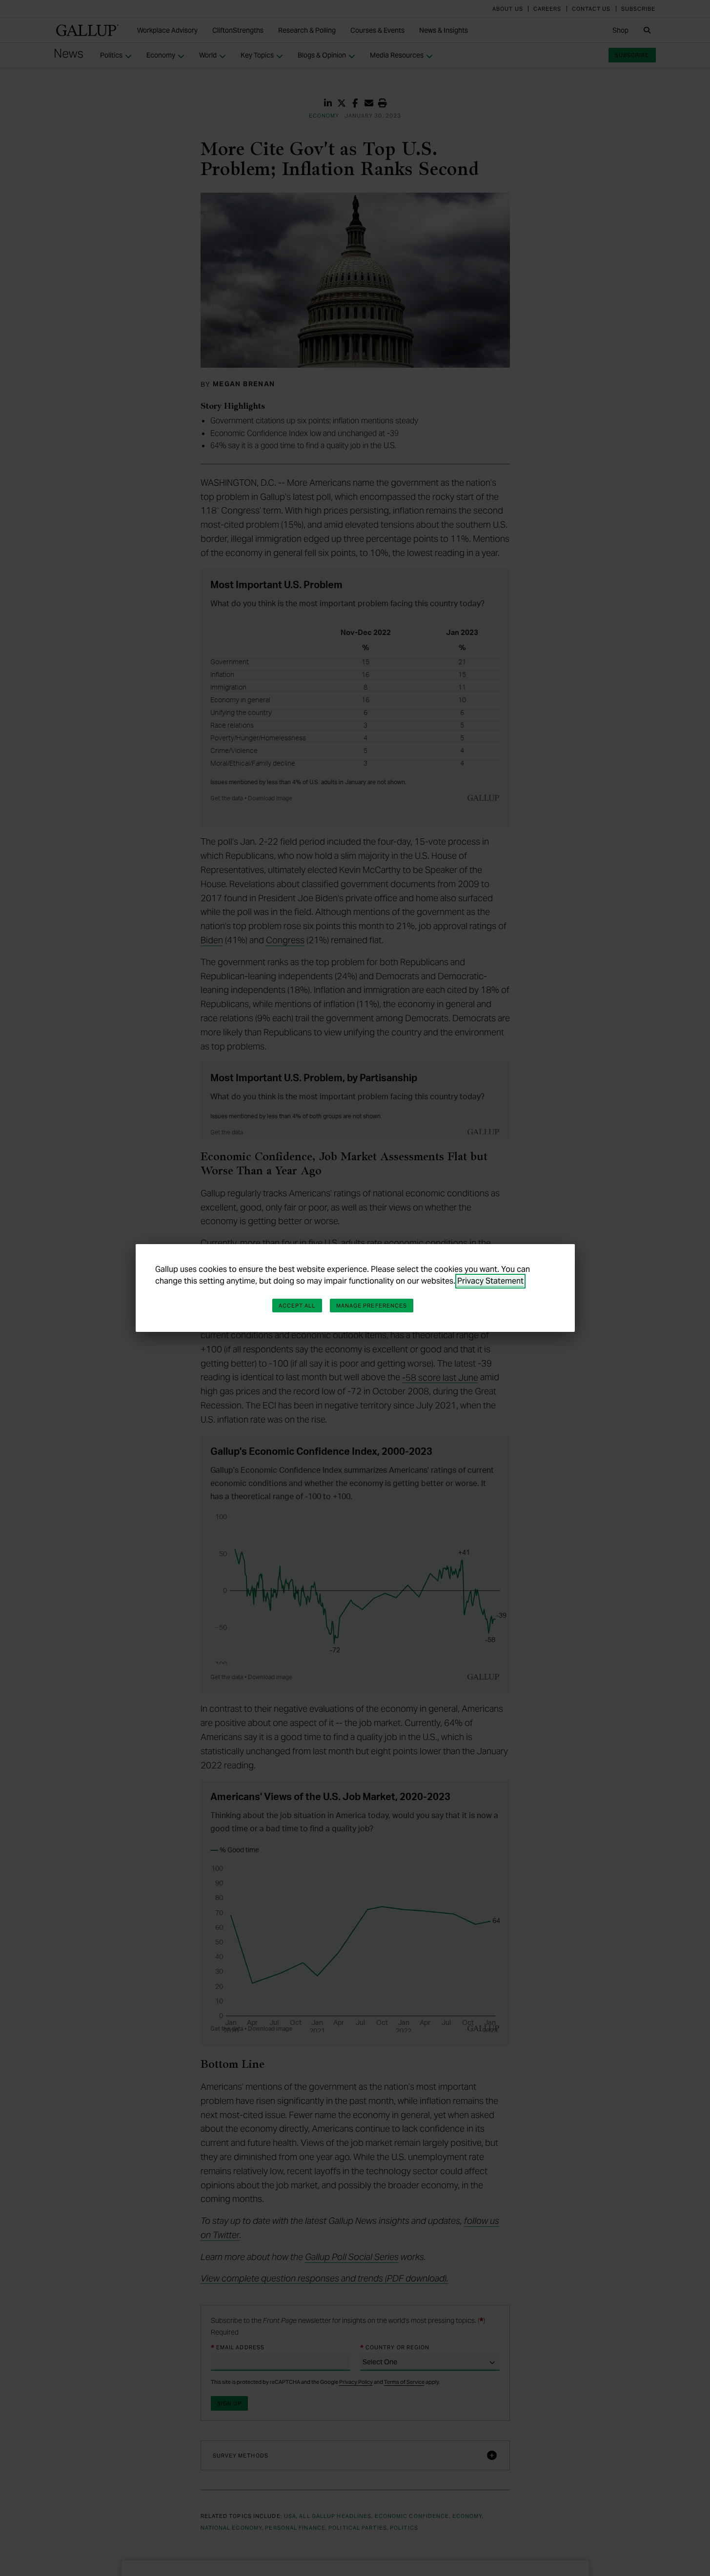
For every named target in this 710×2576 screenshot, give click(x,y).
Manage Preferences (372, 1306)
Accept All (297, 1306)
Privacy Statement (490, 1281)
